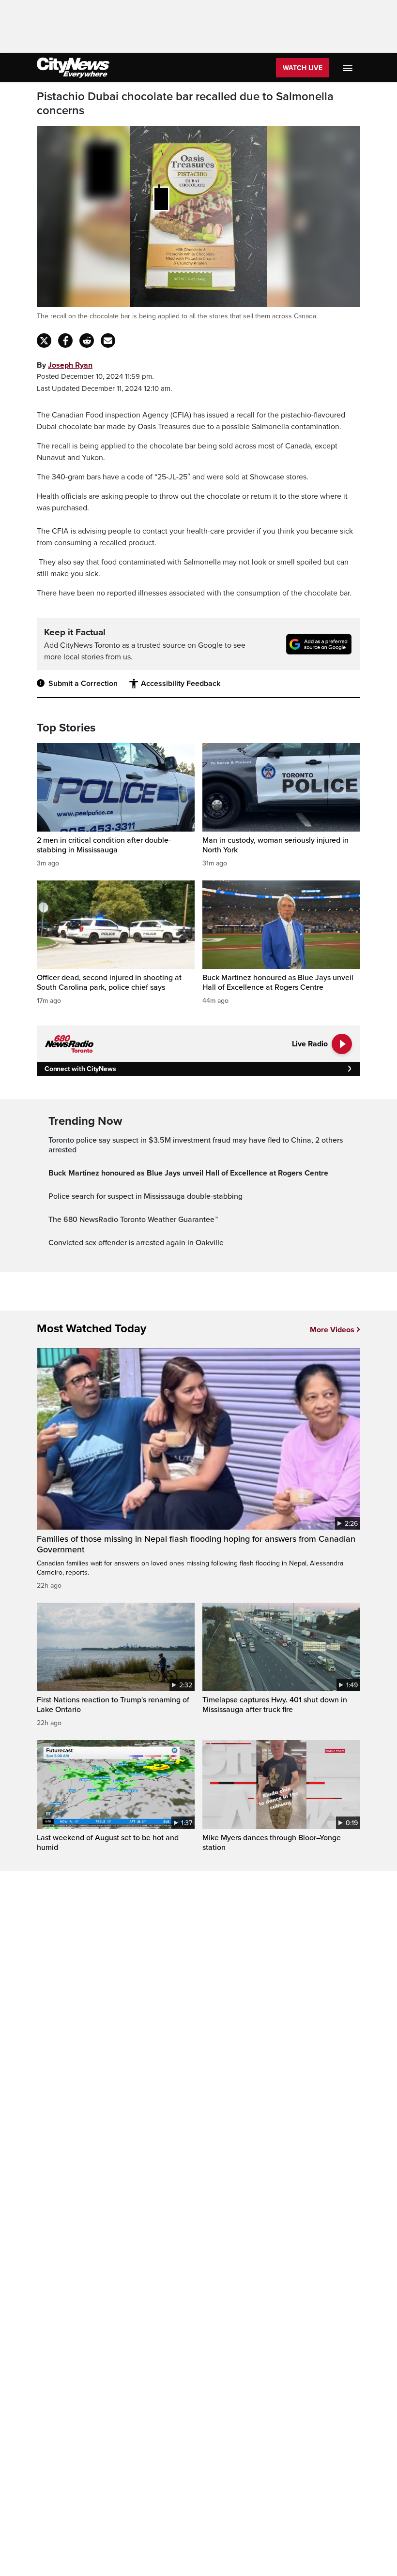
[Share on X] (44, 341)
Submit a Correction (83, 684)
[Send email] (108, 341)
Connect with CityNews (80, 1069)
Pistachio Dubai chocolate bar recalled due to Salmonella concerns (185, 104)
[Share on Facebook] (65, 341)
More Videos (332, 1330)
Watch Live (303, 68)
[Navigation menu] (349, 68)
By (65, 365)
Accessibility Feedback (181, 684)
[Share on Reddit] (87, 341)
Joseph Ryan (70, 365)
